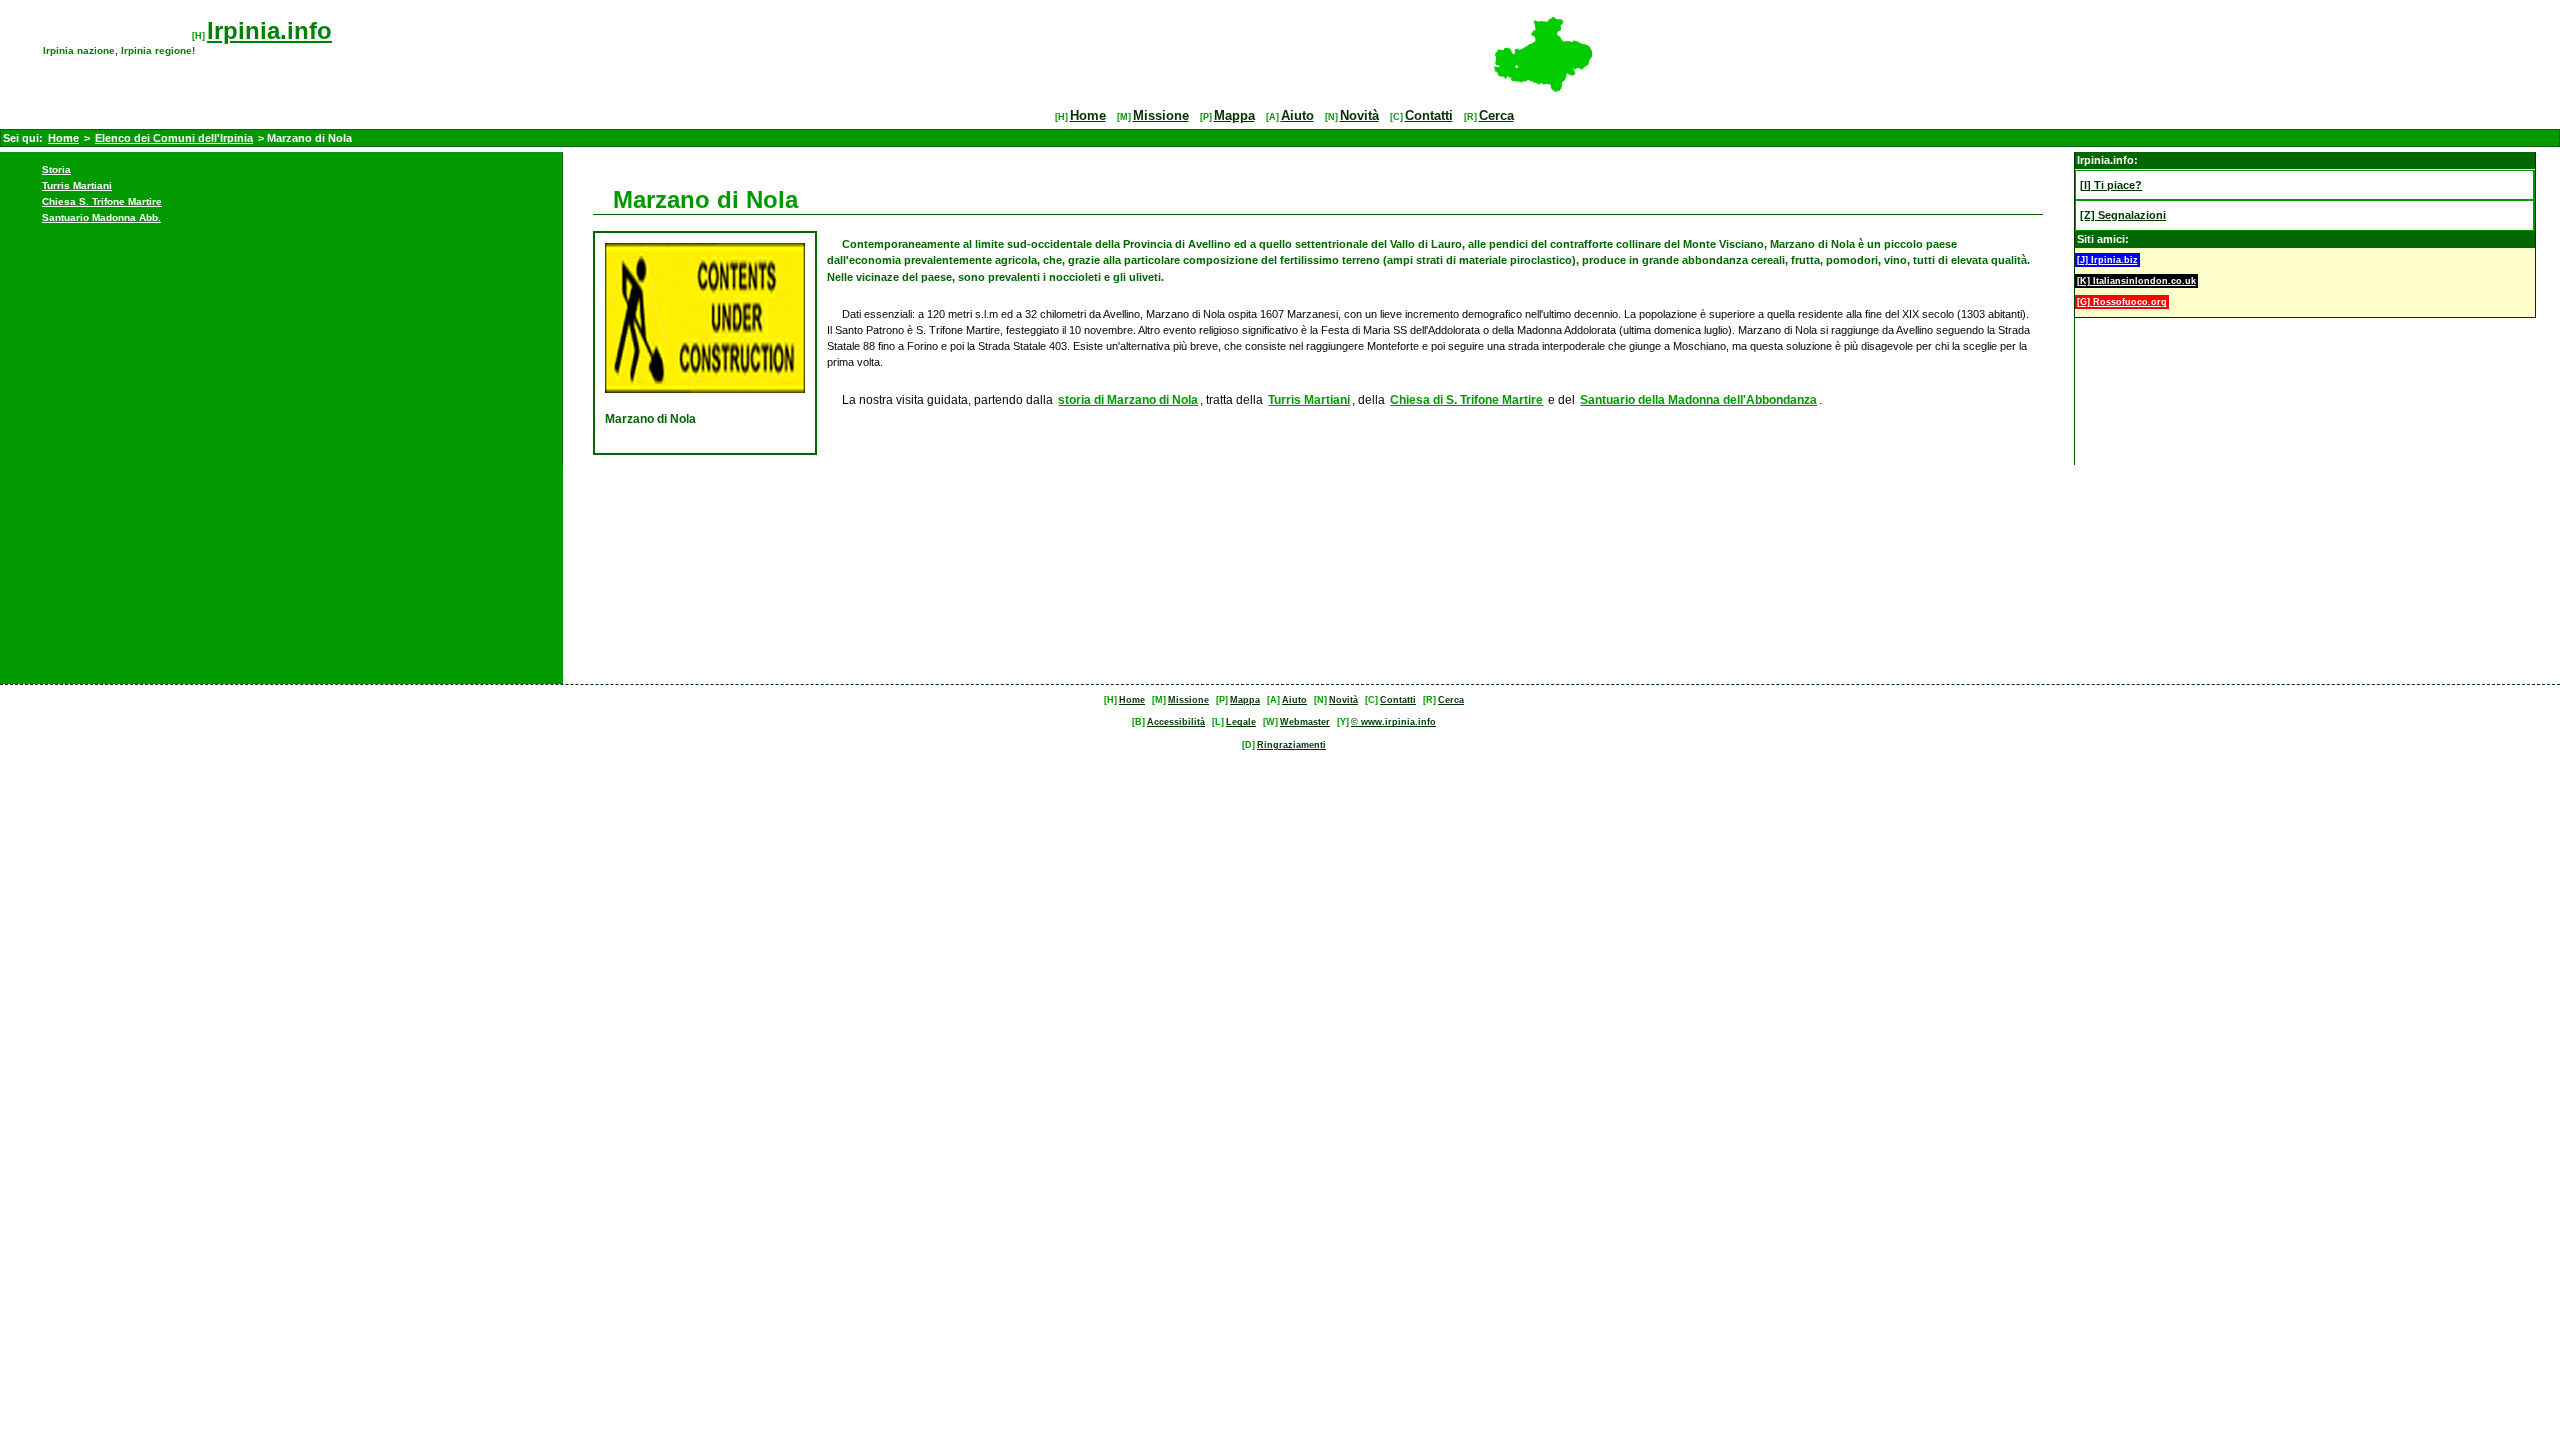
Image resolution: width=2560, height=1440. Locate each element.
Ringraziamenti (1291, 745)
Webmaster (1305, 722)
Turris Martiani (77, 185)
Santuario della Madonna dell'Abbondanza (1698, 400)
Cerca (1496, 115)
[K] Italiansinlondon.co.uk (2136, 281)
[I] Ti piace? (2111, 185)
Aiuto (1297, 115)
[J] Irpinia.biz (2107, 260)
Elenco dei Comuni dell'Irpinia (174, 138)
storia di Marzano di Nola (1128, 400)
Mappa (1234, 115)
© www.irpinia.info (1393, 722)
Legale (1241, 722)
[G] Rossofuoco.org (2122, 302)
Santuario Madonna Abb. (101, 217)
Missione (1161, 115)
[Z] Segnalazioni (2123, 215)
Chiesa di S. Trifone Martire (1466, 400)
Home (1088, 115)
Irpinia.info (269, 30)
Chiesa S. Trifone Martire (102, 201)
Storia (56, 169)
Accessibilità (1176, 722)
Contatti (1429, 115)
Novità (1359, 115)
